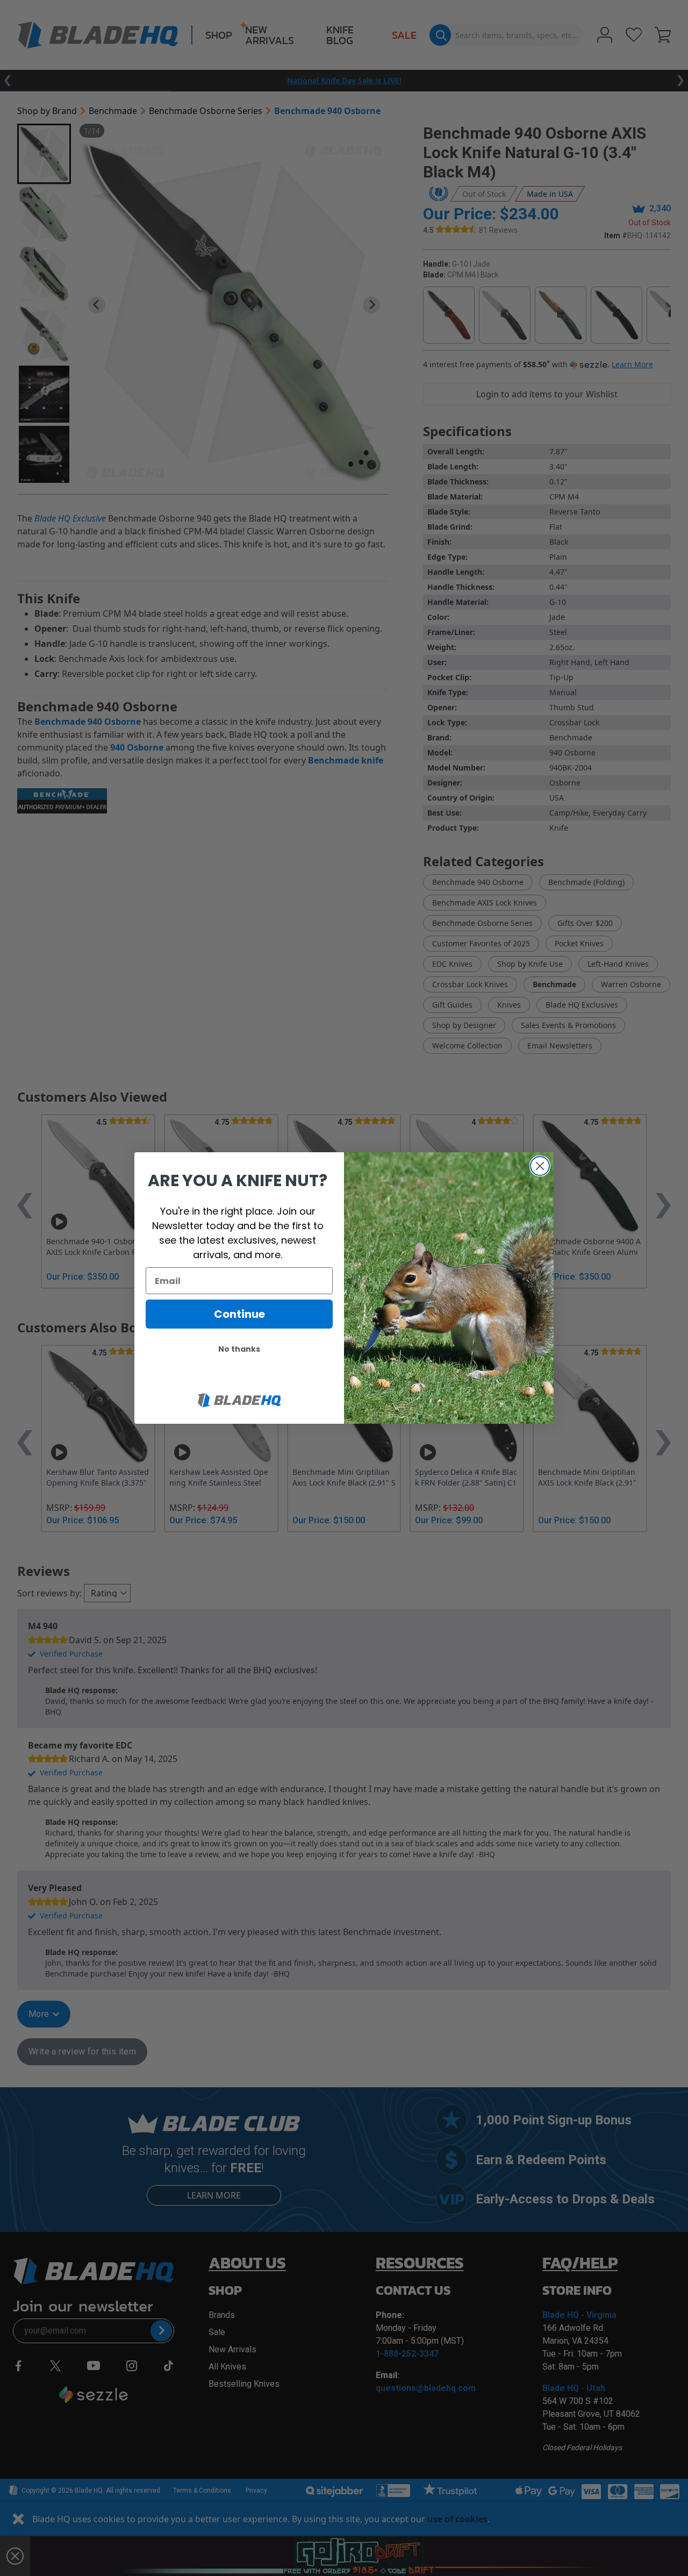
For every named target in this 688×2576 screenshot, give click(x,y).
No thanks (239, 1349)
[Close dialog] (540, 1166)
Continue (239, 1314)
